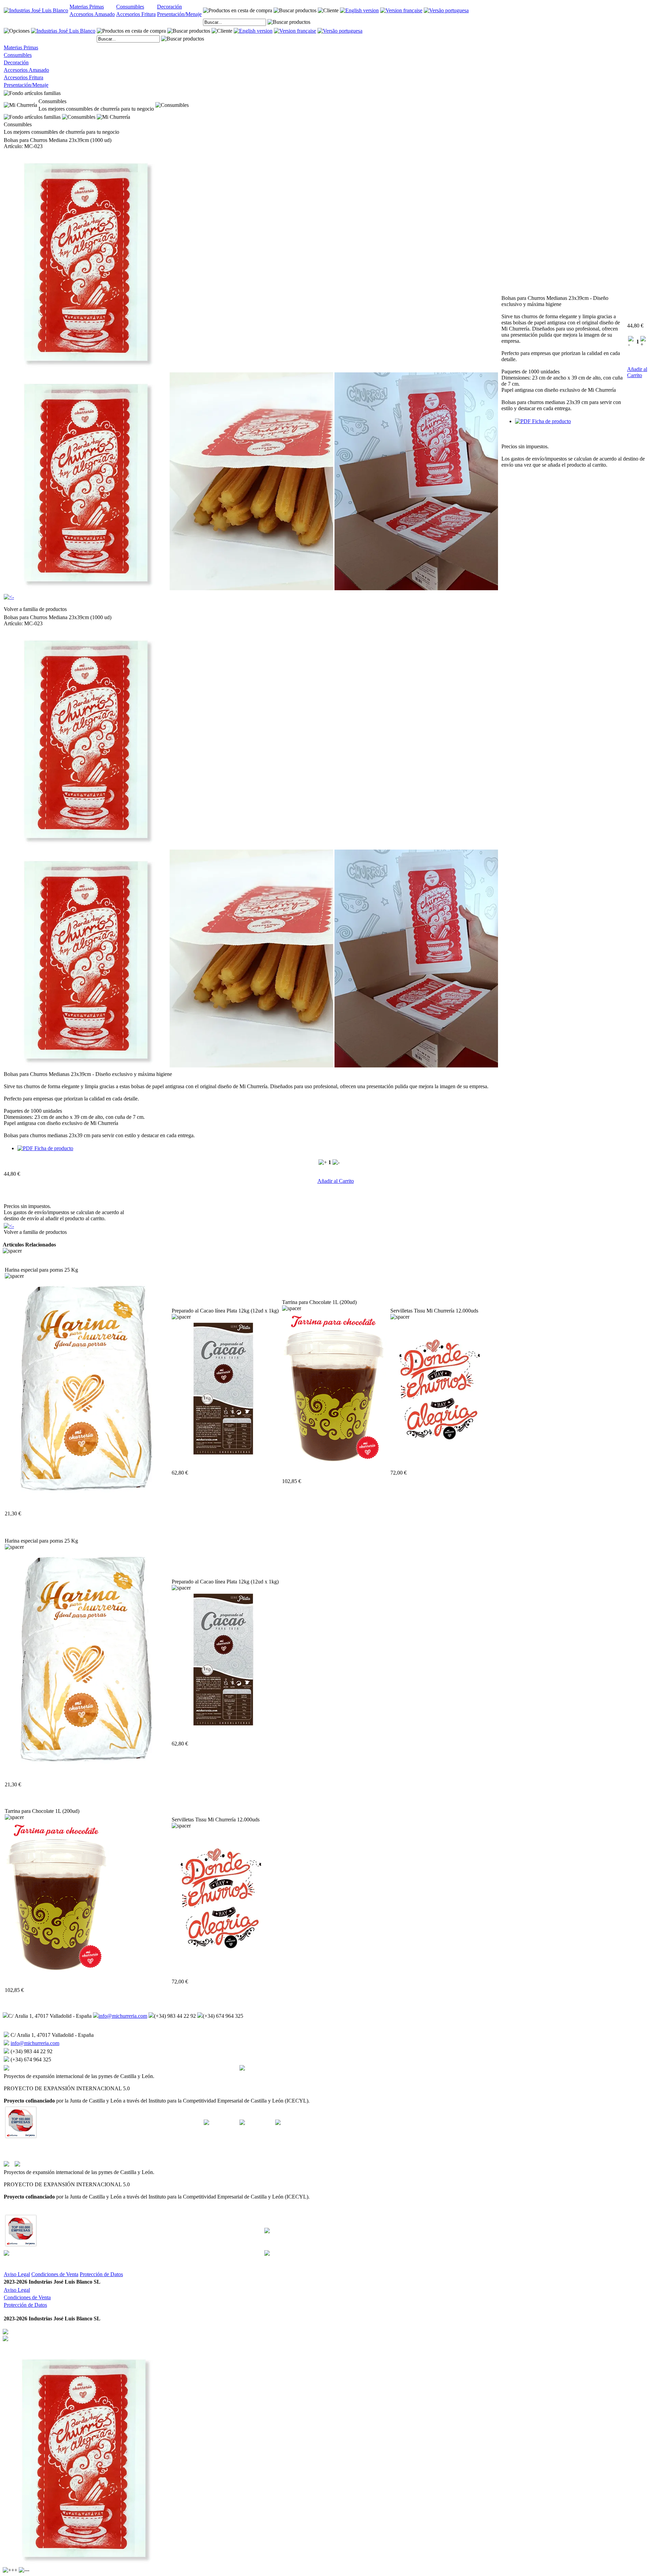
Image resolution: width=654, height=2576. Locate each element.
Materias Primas (87, 7)
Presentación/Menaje (179, 14)
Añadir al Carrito (637, 372)
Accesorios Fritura (136, 14)
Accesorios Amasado (92, 14)
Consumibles (130, 7)
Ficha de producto (551, 421)
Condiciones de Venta (55, 2274)
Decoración (169, 7)
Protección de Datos (101, 2274)
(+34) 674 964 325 (223, 2016)
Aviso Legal (17, 2274)
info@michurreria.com (123, 2016)
